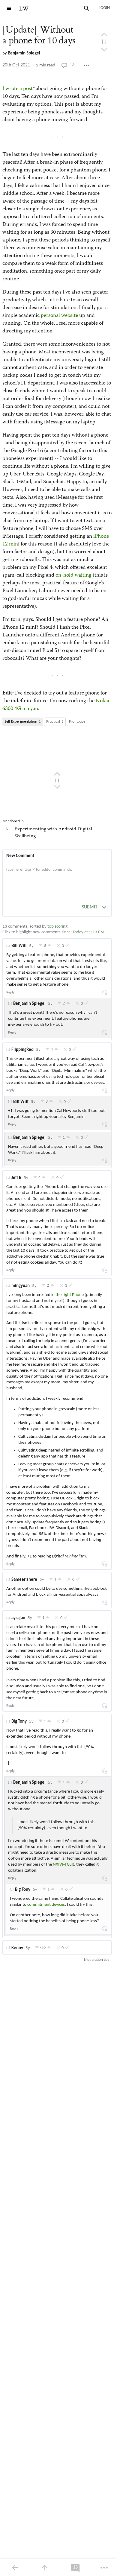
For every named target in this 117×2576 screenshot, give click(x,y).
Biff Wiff (19, 946)
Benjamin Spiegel (24, 53)
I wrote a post (18, 89)
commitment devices (46, 1905)
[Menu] (10, 8)
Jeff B (16, 1178)
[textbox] (57, 876)
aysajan (18, 1618)
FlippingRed (22, 1050)
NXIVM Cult (63, 1865)
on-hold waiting (73, 575)
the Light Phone (70, 1295)
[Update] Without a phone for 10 (39, 35)
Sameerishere (24, 1580)
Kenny (17, 1948)
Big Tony (19, 1722)
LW (24, 9)
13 (72, 65)
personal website (59, 316)
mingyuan (21, 1286)
